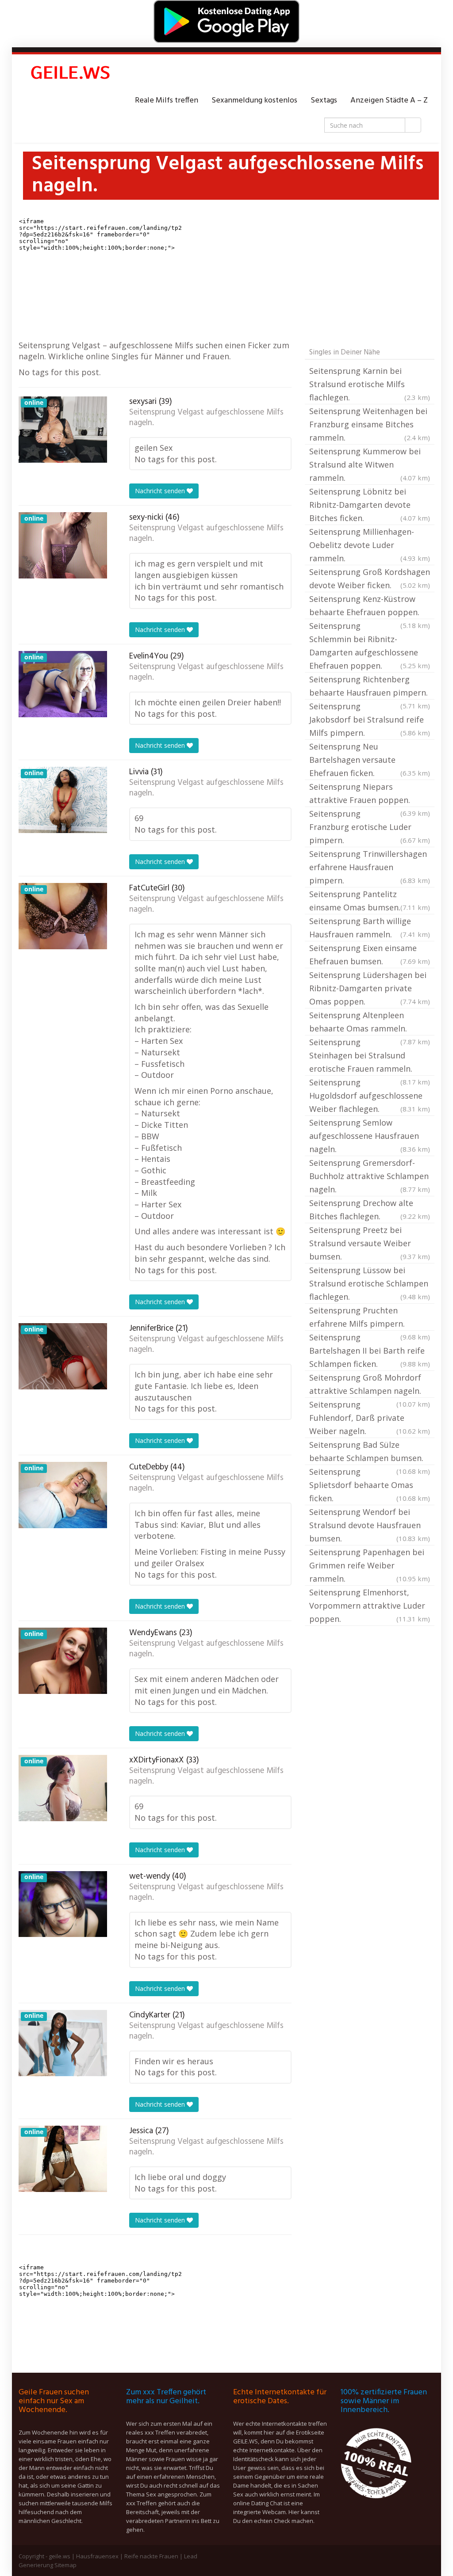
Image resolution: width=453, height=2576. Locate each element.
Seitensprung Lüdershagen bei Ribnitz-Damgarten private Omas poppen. (370, 988)
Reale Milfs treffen (167, 101)
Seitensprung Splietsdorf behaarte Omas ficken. (370, 1485)
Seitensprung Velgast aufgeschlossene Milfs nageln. (206, 418)
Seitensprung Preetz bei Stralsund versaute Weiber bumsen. (370, 1243)
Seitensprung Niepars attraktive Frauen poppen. (370, 794)
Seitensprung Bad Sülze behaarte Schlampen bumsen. (370, 1452)
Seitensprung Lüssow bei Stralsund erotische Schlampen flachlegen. (370, 1283)
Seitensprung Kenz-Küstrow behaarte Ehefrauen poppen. (370, 606)
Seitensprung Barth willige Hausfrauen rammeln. (370, 928)
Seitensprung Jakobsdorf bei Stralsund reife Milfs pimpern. (370, 719)
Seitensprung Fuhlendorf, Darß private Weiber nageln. (370, 1418)
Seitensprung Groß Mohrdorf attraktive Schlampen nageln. (370, 1385)
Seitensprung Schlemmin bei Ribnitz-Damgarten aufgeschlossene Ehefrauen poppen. (370, 646)
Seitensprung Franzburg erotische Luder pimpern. (370, 827)
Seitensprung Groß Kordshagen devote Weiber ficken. (370, 578)
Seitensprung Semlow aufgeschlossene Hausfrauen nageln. (370, 1136)
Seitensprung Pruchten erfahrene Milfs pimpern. (370, 1318)
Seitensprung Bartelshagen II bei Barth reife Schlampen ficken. (370, 1351)
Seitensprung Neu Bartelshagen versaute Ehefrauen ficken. (370, 760)
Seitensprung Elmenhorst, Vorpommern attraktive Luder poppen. (370, 1606)
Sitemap (65, 2565)
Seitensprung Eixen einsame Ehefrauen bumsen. (370, 955)
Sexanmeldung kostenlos (254, 101)
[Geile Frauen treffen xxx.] (72, 74)
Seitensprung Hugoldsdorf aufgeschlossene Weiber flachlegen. (370, 1096)
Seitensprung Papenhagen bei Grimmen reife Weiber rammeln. (370, 1565)
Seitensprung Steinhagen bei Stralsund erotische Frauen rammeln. (370, 1056)
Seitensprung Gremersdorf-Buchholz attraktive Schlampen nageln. (370, 1176)
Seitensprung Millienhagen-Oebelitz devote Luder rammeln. (370, 545)
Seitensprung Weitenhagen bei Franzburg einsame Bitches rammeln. (370, 424)
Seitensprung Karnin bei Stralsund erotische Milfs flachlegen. (370, 384)
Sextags (324, 101)
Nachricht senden (161, 491)
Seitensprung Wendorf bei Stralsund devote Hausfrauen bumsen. (370, 1525)
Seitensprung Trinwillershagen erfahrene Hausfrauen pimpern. (370, 867)
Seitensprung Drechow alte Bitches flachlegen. (370, 1210)
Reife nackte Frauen (151, 2556)
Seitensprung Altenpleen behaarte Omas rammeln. (370, 1023)
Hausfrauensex (97, 2556)
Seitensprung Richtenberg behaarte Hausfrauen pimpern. (370, 687)
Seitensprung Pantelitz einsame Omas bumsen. (370, 901)
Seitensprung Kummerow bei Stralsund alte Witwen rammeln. (370, 464)
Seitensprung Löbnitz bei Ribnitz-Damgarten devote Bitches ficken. (370, 505)
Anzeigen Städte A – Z (389, 101)
